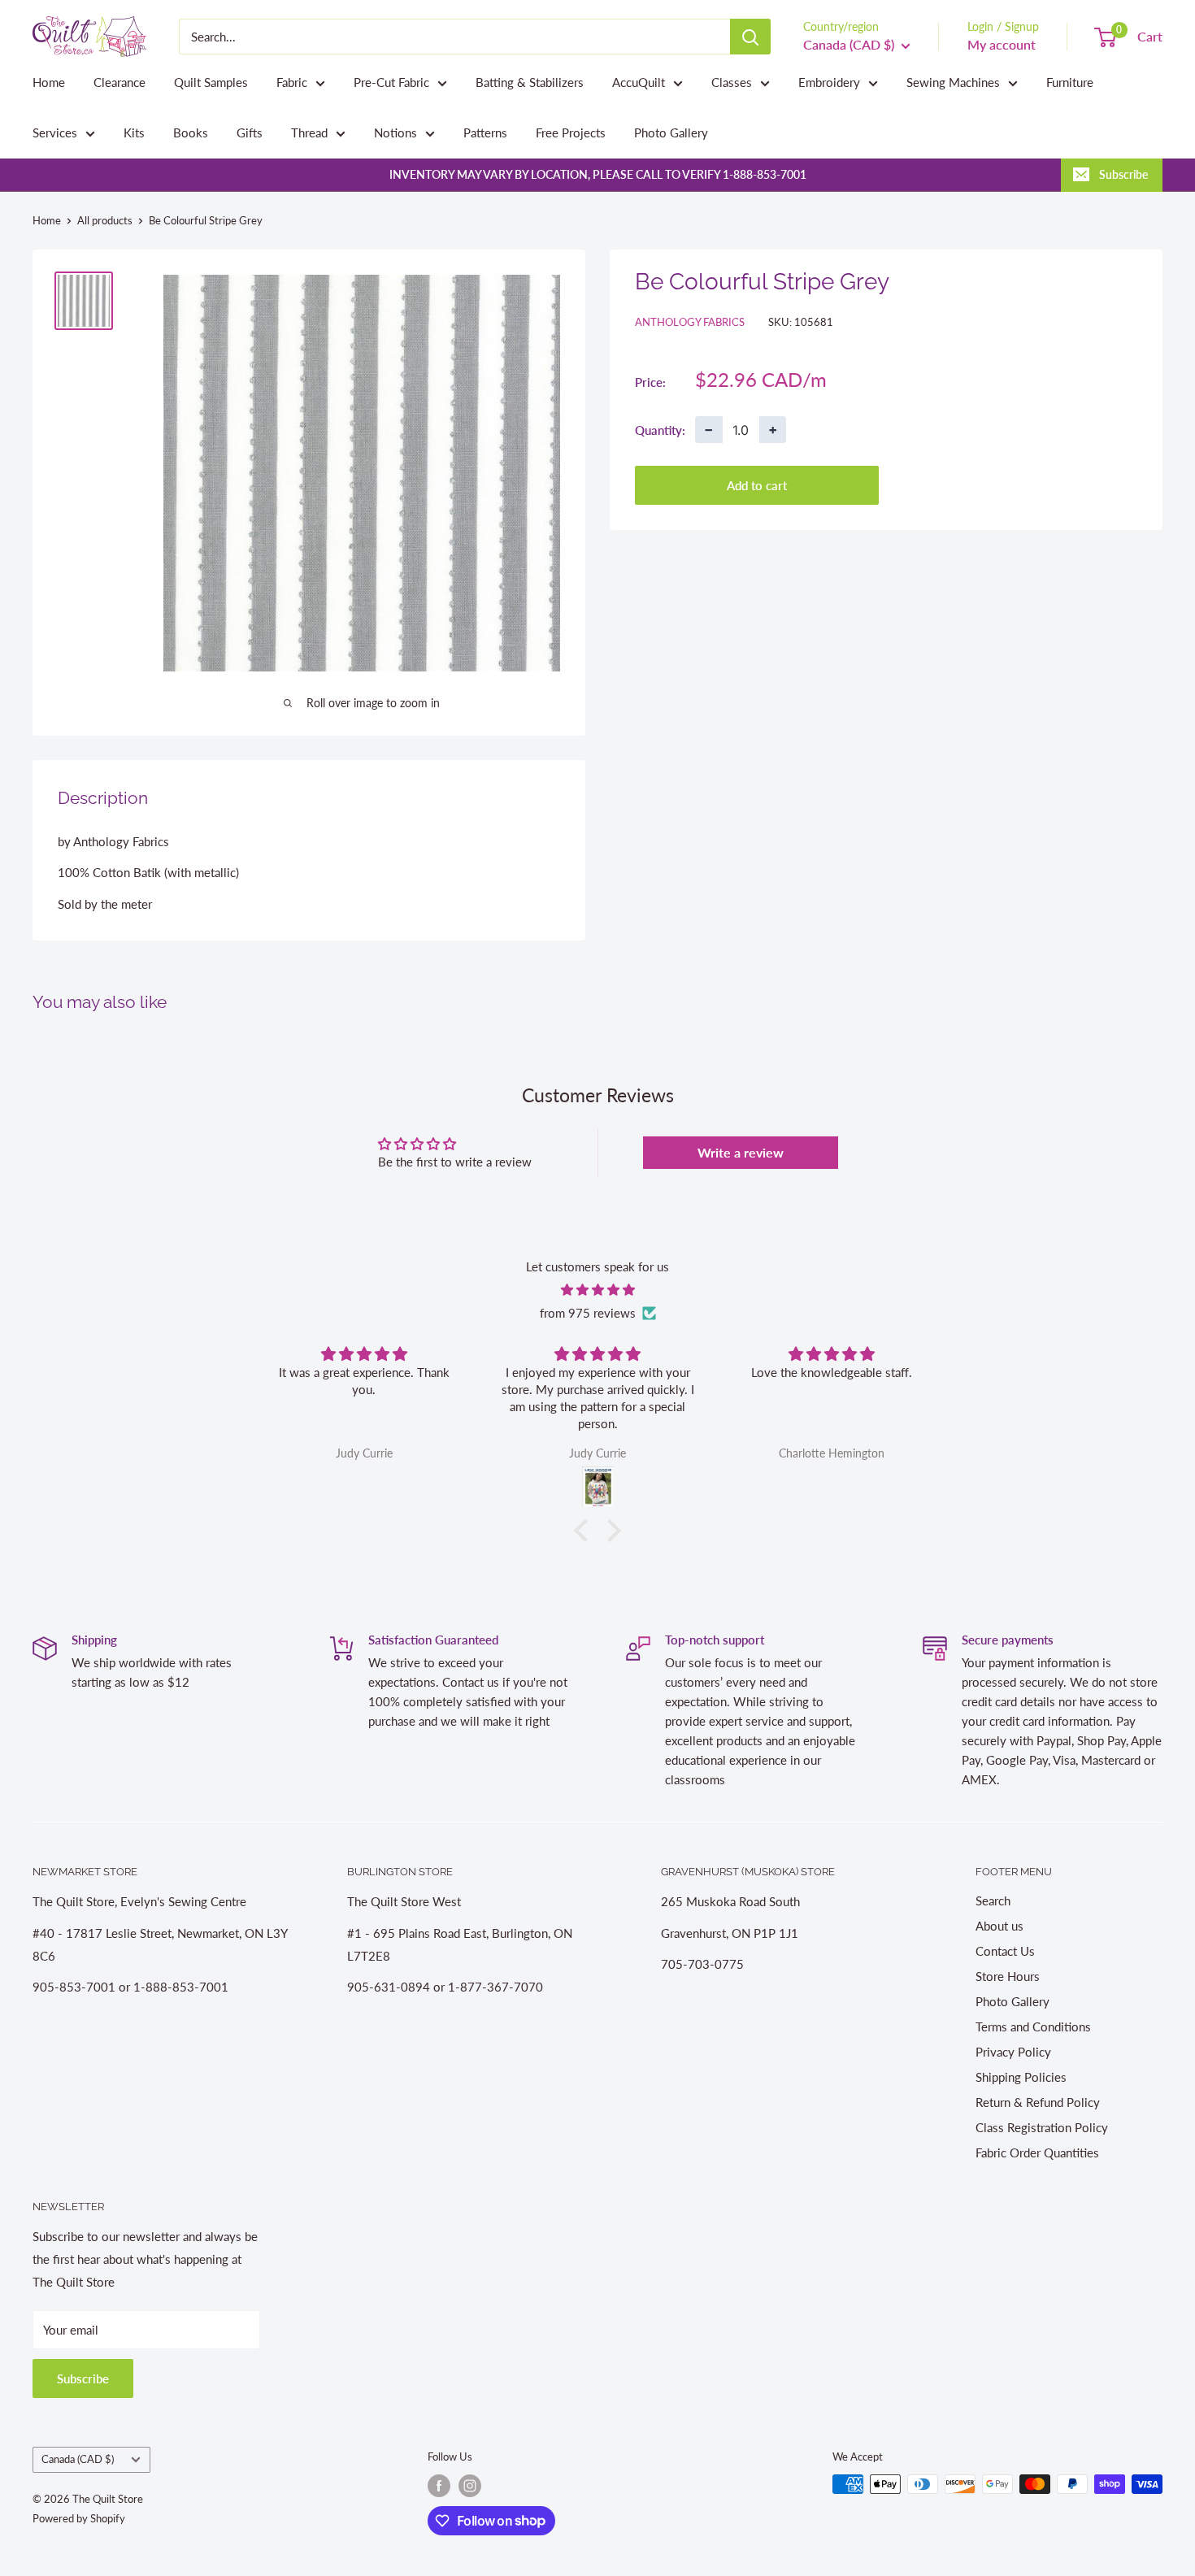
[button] (585, 1531)
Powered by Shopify (79, 2518)
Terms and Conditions (1033, 2026)
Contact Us (1005, 1951)
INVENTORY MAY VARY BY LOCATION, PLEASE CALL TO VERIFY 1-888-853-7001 (598, 174)
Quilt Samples (211, 82)
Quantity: (660, 429)
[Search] (750, 37)
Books (191, 132)
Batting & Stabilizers (530, 82)
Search (993, 1901)
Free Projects (571, 132)
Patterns (485, 132)
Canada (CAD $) (78, 2459)
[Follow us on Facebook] (439, 2486)
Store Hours (1008, 1976)
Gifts (250, 132)
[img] (597, 1290)
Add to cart (757, 485)
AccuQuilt (639, 82)
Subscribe (1123, 174)
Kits (134, 132)
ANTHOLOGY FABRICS (690, 322)
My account (1002, 44)
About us (999, 1926)
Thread (309, 132)
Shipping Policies (1021, 2077)
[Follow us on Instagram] (470, 2486)
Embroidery (829, 82)
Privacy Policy (1013, 2052)
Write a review (741, 1152)
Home (49, 82)
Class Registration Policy (1042, 2127)
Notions (395, 132)
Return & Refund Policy (1038, 2102)
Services (55, 132)
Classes (732, 82)
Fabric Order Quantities (1037, 2152)
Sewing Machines (953, 82)
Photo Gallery (671, 132)
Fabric (292, 82)
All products (105, 220)
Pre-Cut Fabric (391, 82)
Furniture (1070, 82)
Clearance (119, 82)
